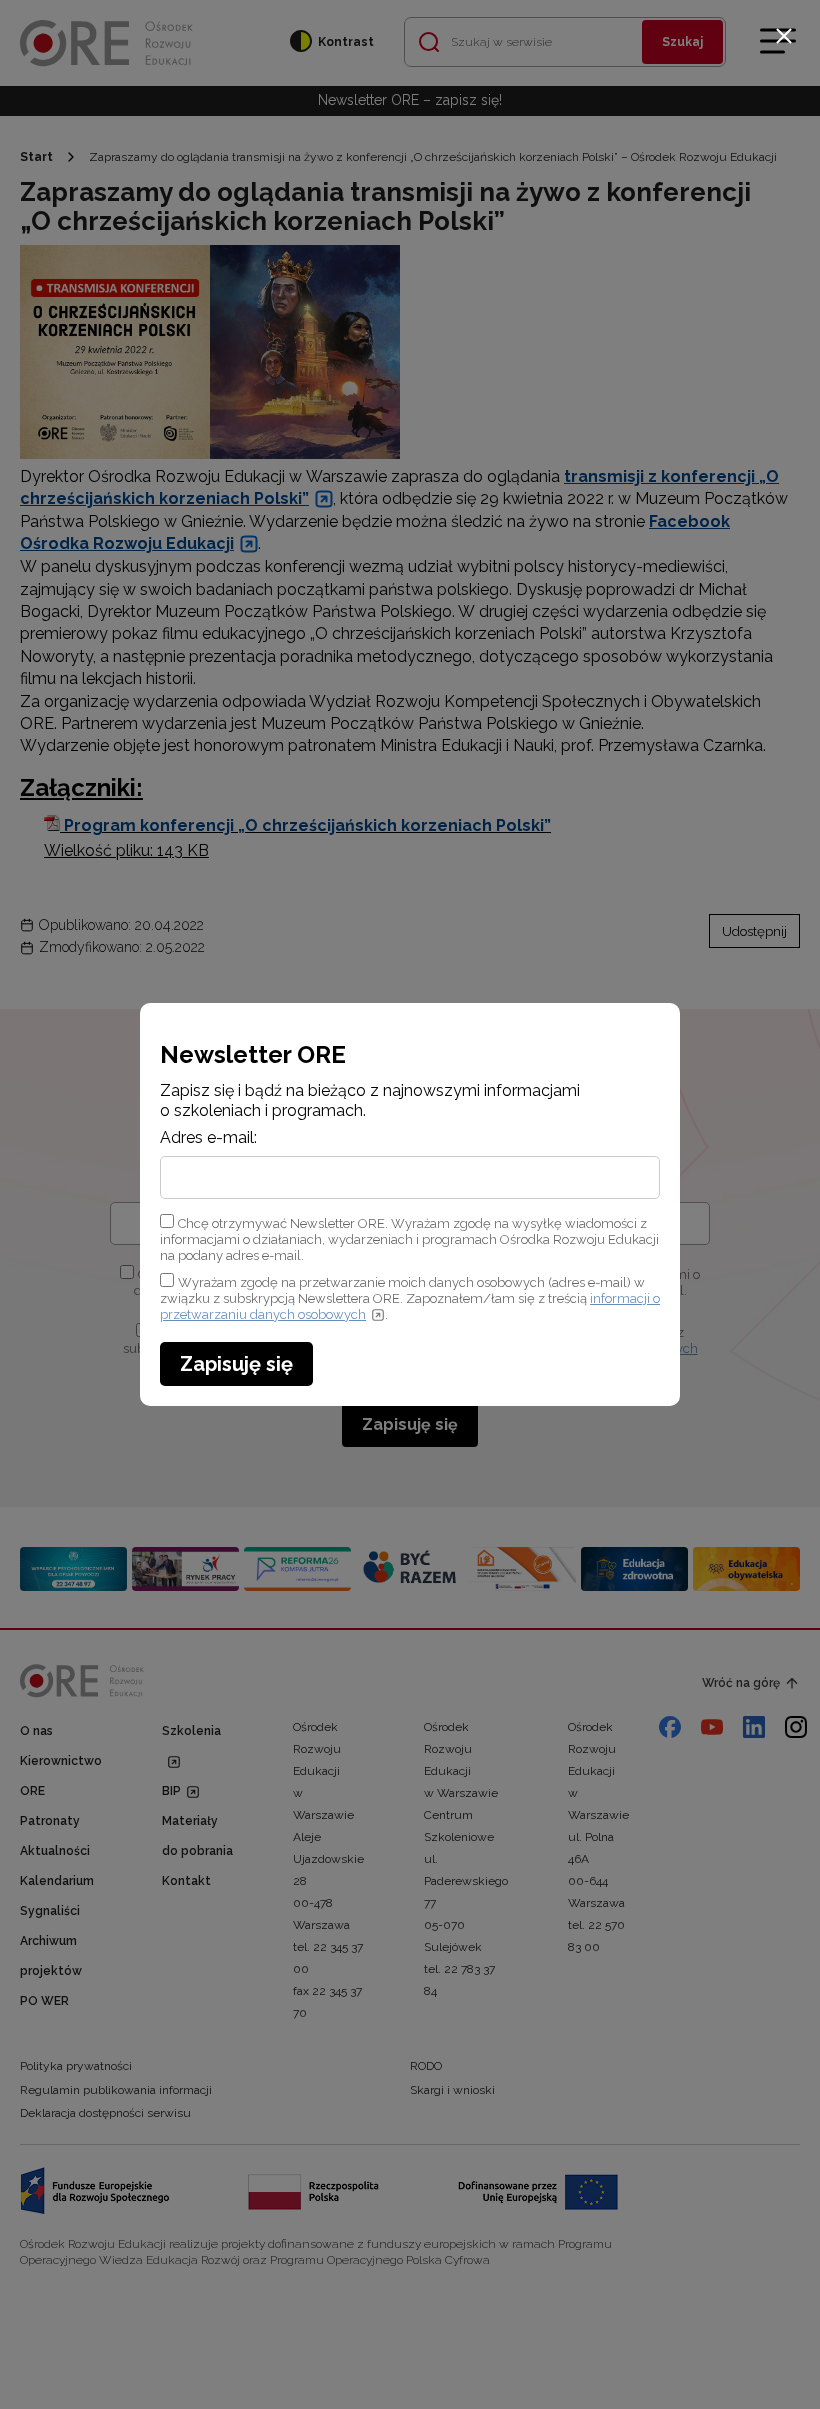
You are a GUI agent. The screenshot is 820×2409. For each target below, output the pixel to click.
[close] (784, 36)
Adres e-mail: (208, 1138)
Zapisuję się (236, 1364)
